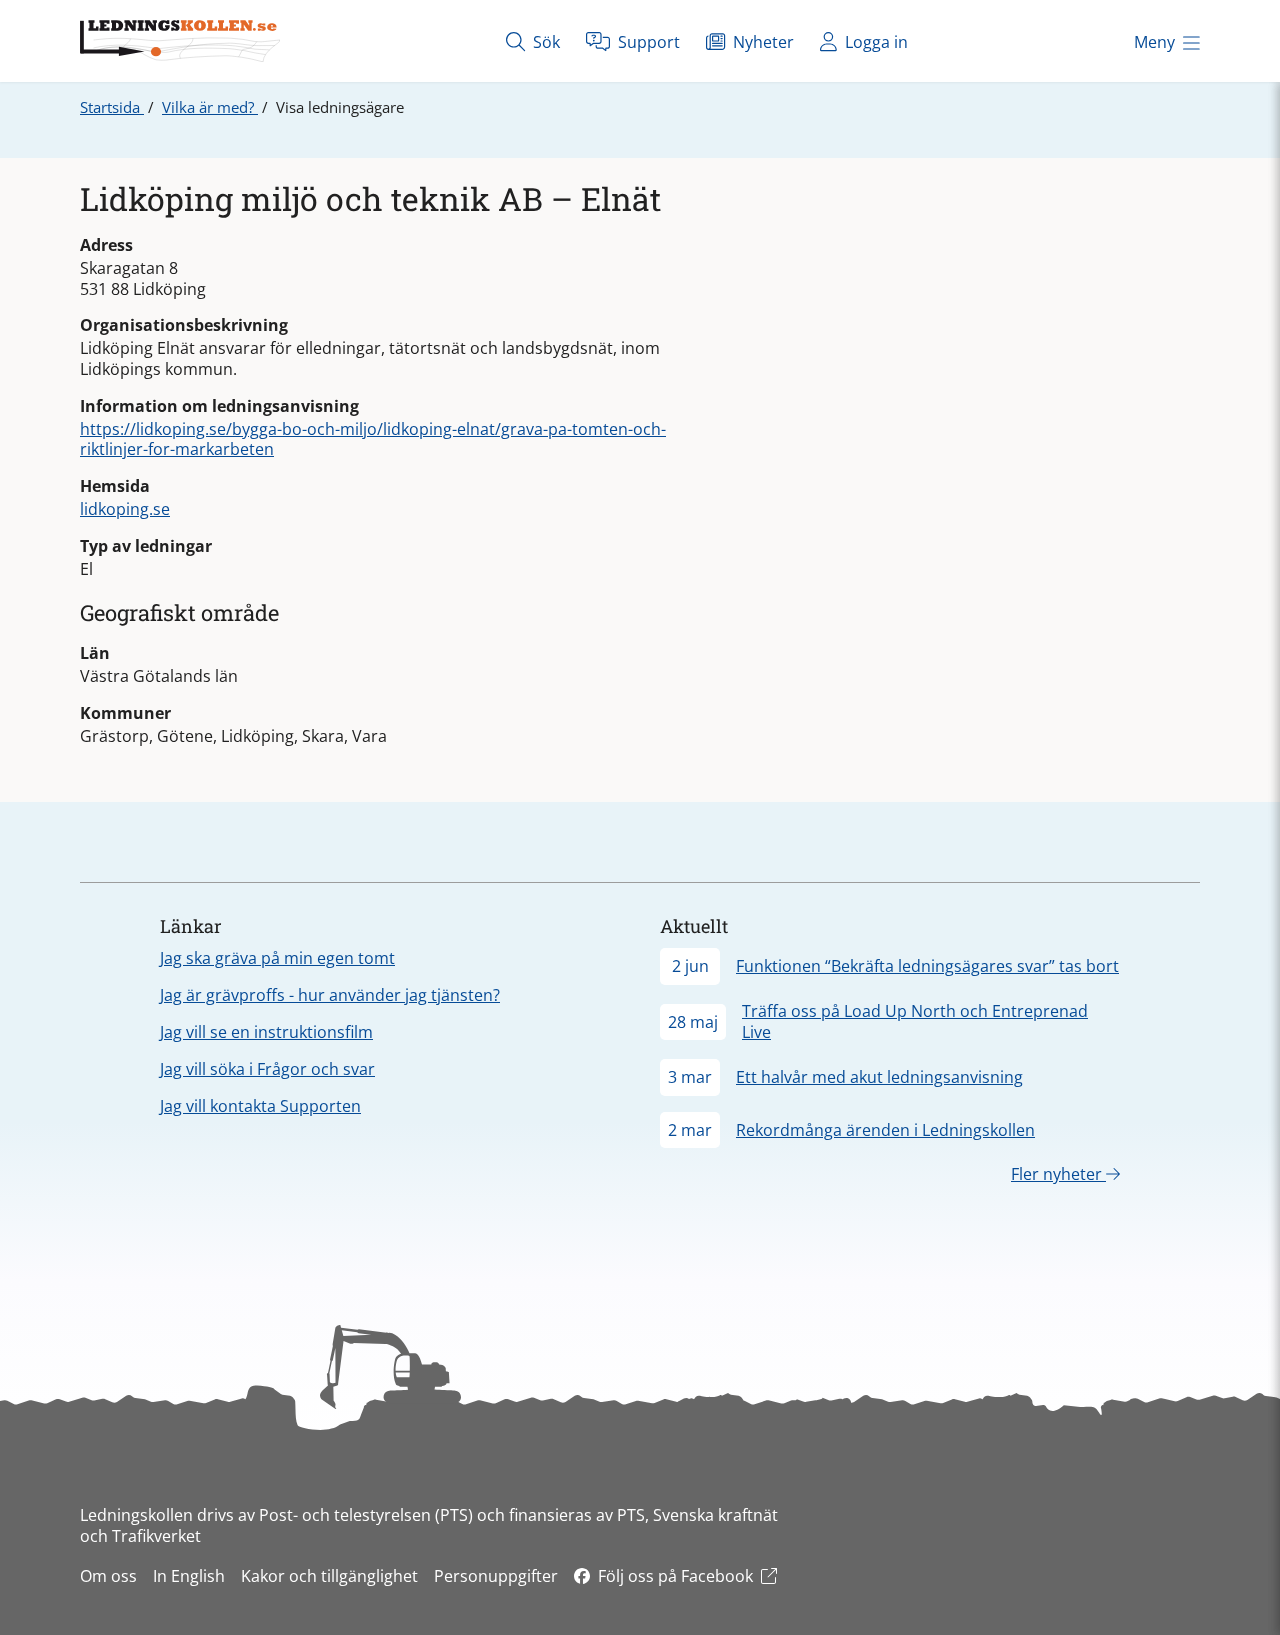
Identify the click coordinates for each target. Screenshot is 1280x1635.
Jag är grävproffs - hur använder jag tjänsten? (330, 995)
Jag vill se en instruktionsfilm (266, 1032)
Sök (544, 42)
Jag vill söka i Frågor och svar (267, 1069)
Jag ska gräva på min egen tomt (277, 958)
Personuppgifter (496, 1576)
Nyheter (761, 42)
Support (647, 42)
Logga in (874, 42)
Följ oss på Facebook (675, 1576)
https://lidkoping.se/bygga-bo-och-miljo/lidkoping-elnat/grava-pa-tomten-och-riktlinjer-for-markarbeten (373, 439)
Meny (1154, 42)
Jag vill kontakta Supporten (260, 1106)
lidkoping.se (125, 509)
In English (189, 1576)
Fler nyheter (1058, 1174)
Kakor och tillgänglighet (329, 1576)
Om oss (108, 1576)
